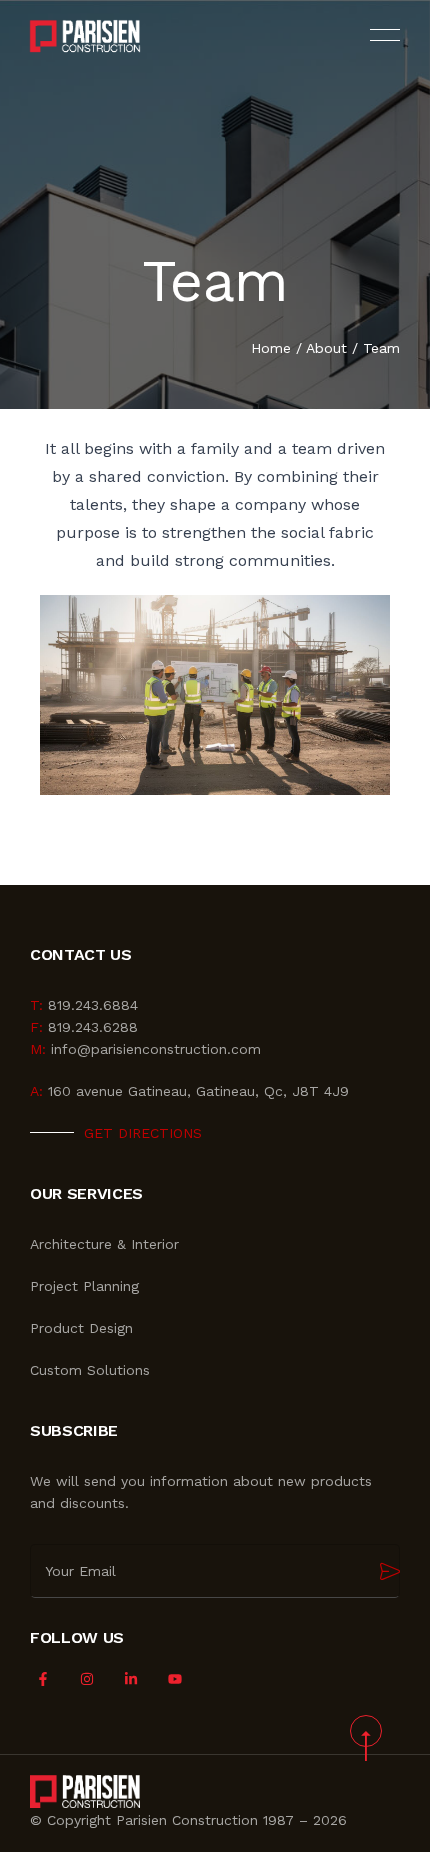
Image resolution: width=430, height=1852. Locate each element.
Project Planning (84, 1286)
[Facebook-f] (42, 1679)
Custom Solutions (90, 1370)
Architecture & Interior (104, 1244)
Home (271, 348)
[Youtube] (175, 1679)
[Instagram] (86, 1679)
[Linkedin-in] (130, 1679)
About (326, 348)
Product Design (81, 1328)
